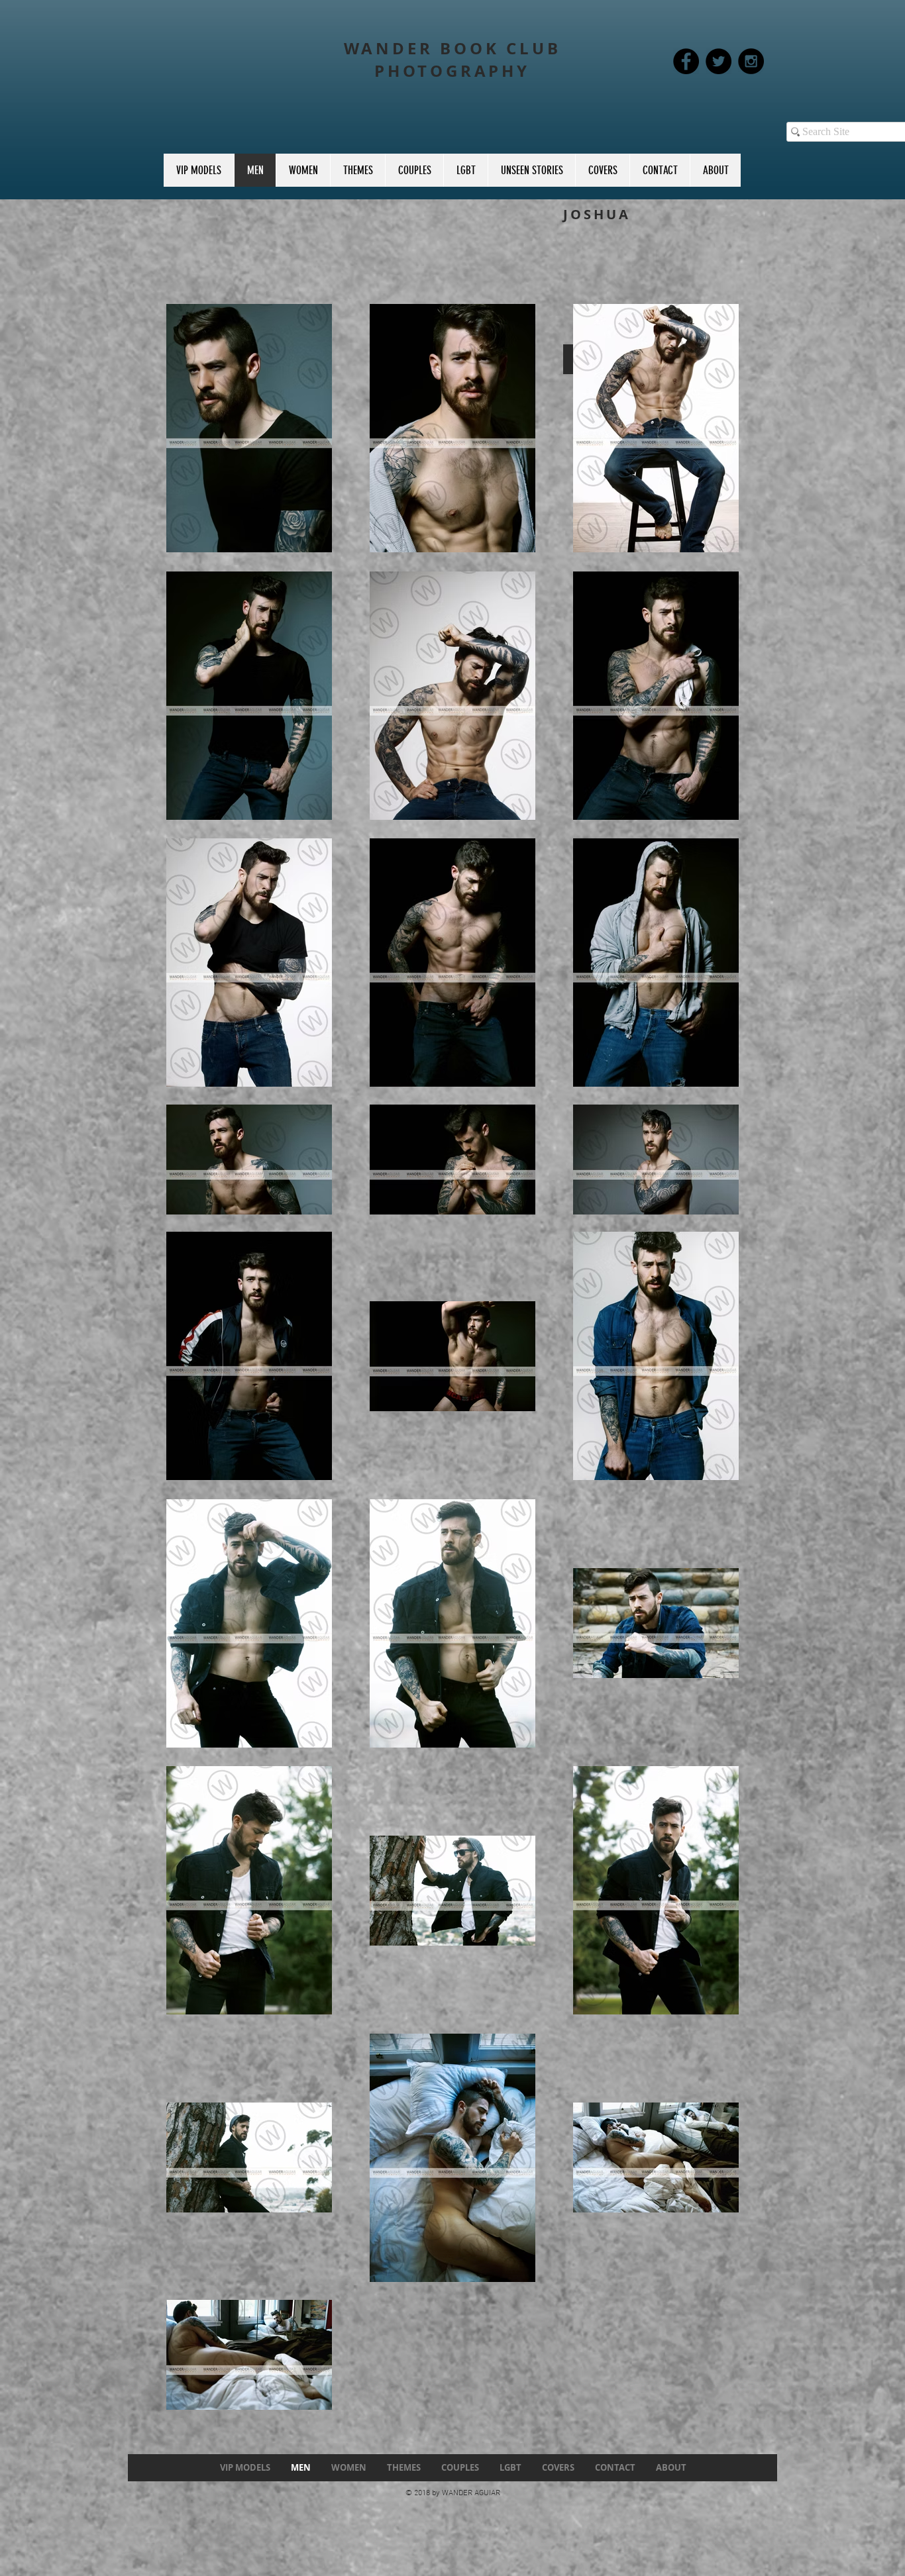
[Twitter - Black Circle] (719, 61)
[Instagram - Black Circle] (751, 61)
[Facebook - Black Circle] (686, 61)
